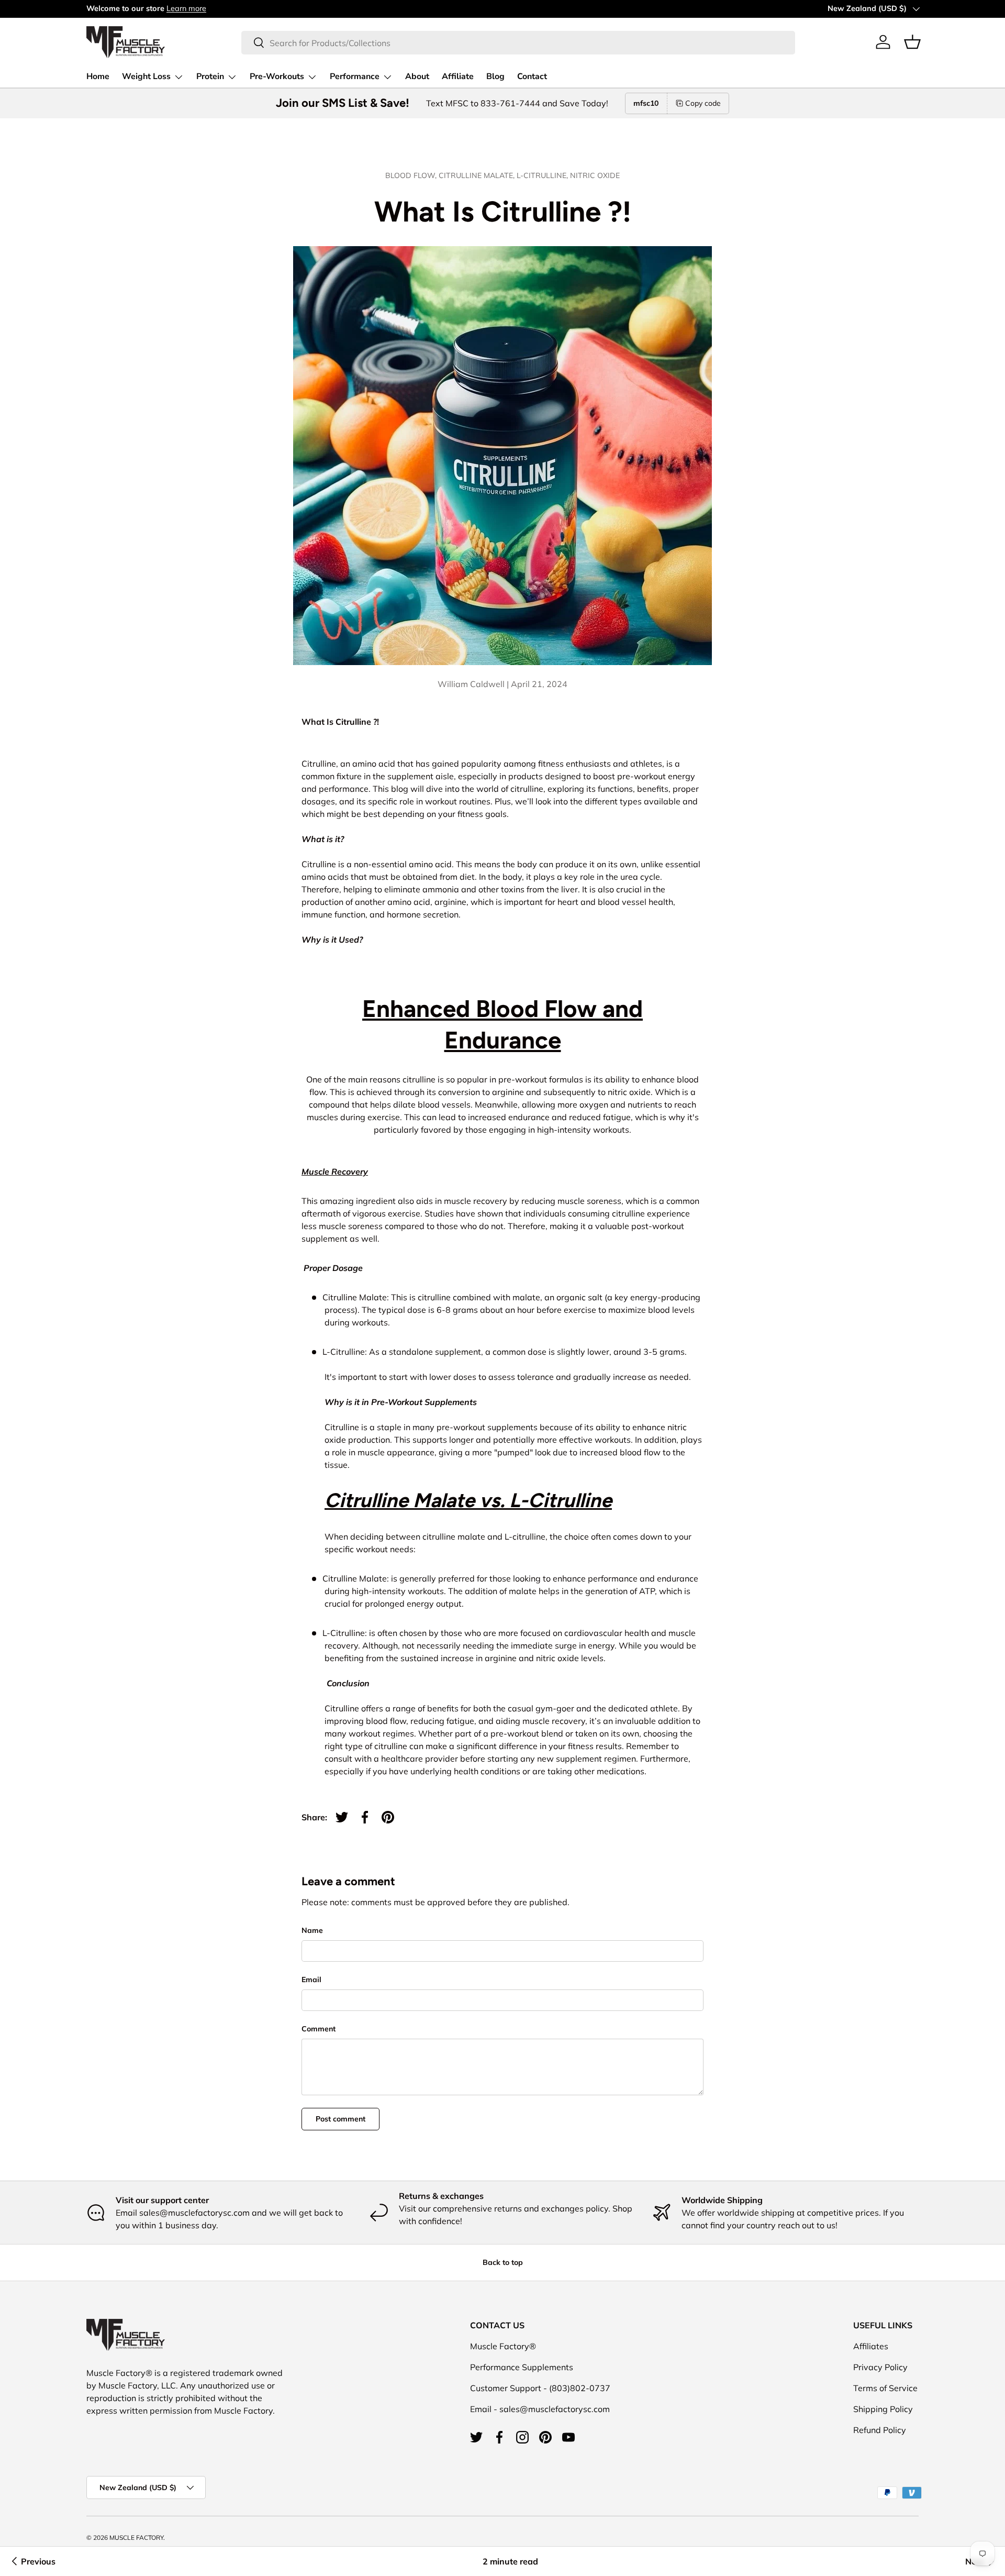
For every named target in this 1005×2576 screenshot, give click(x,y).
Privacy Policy (880, 2367)
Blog (495, 76)
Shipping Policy (883, 2409)
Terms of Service (885, 2388)
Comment (319, 2029)
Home (98, 76)
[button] (912, 42)
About (417, 76)
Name (312, 1930)
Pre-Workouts (277, 76)
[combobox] (518, 42)
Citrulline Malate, (478, 175)
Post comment (340, 2119)
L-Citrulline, (543, 175)
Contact (532, 76)
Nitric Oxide (595, 175)
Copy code (703, 103)
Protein (210, 76)
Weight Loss (146, 76)
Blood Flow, (412, 175)
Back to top (503, 2262)
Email (311, 1980)
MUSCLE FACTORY (136, 2538)
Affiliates (871, 2346)
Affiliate (458, 76)
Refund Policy (880, 2430)
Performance (355, 76)
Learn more (186, 8)
